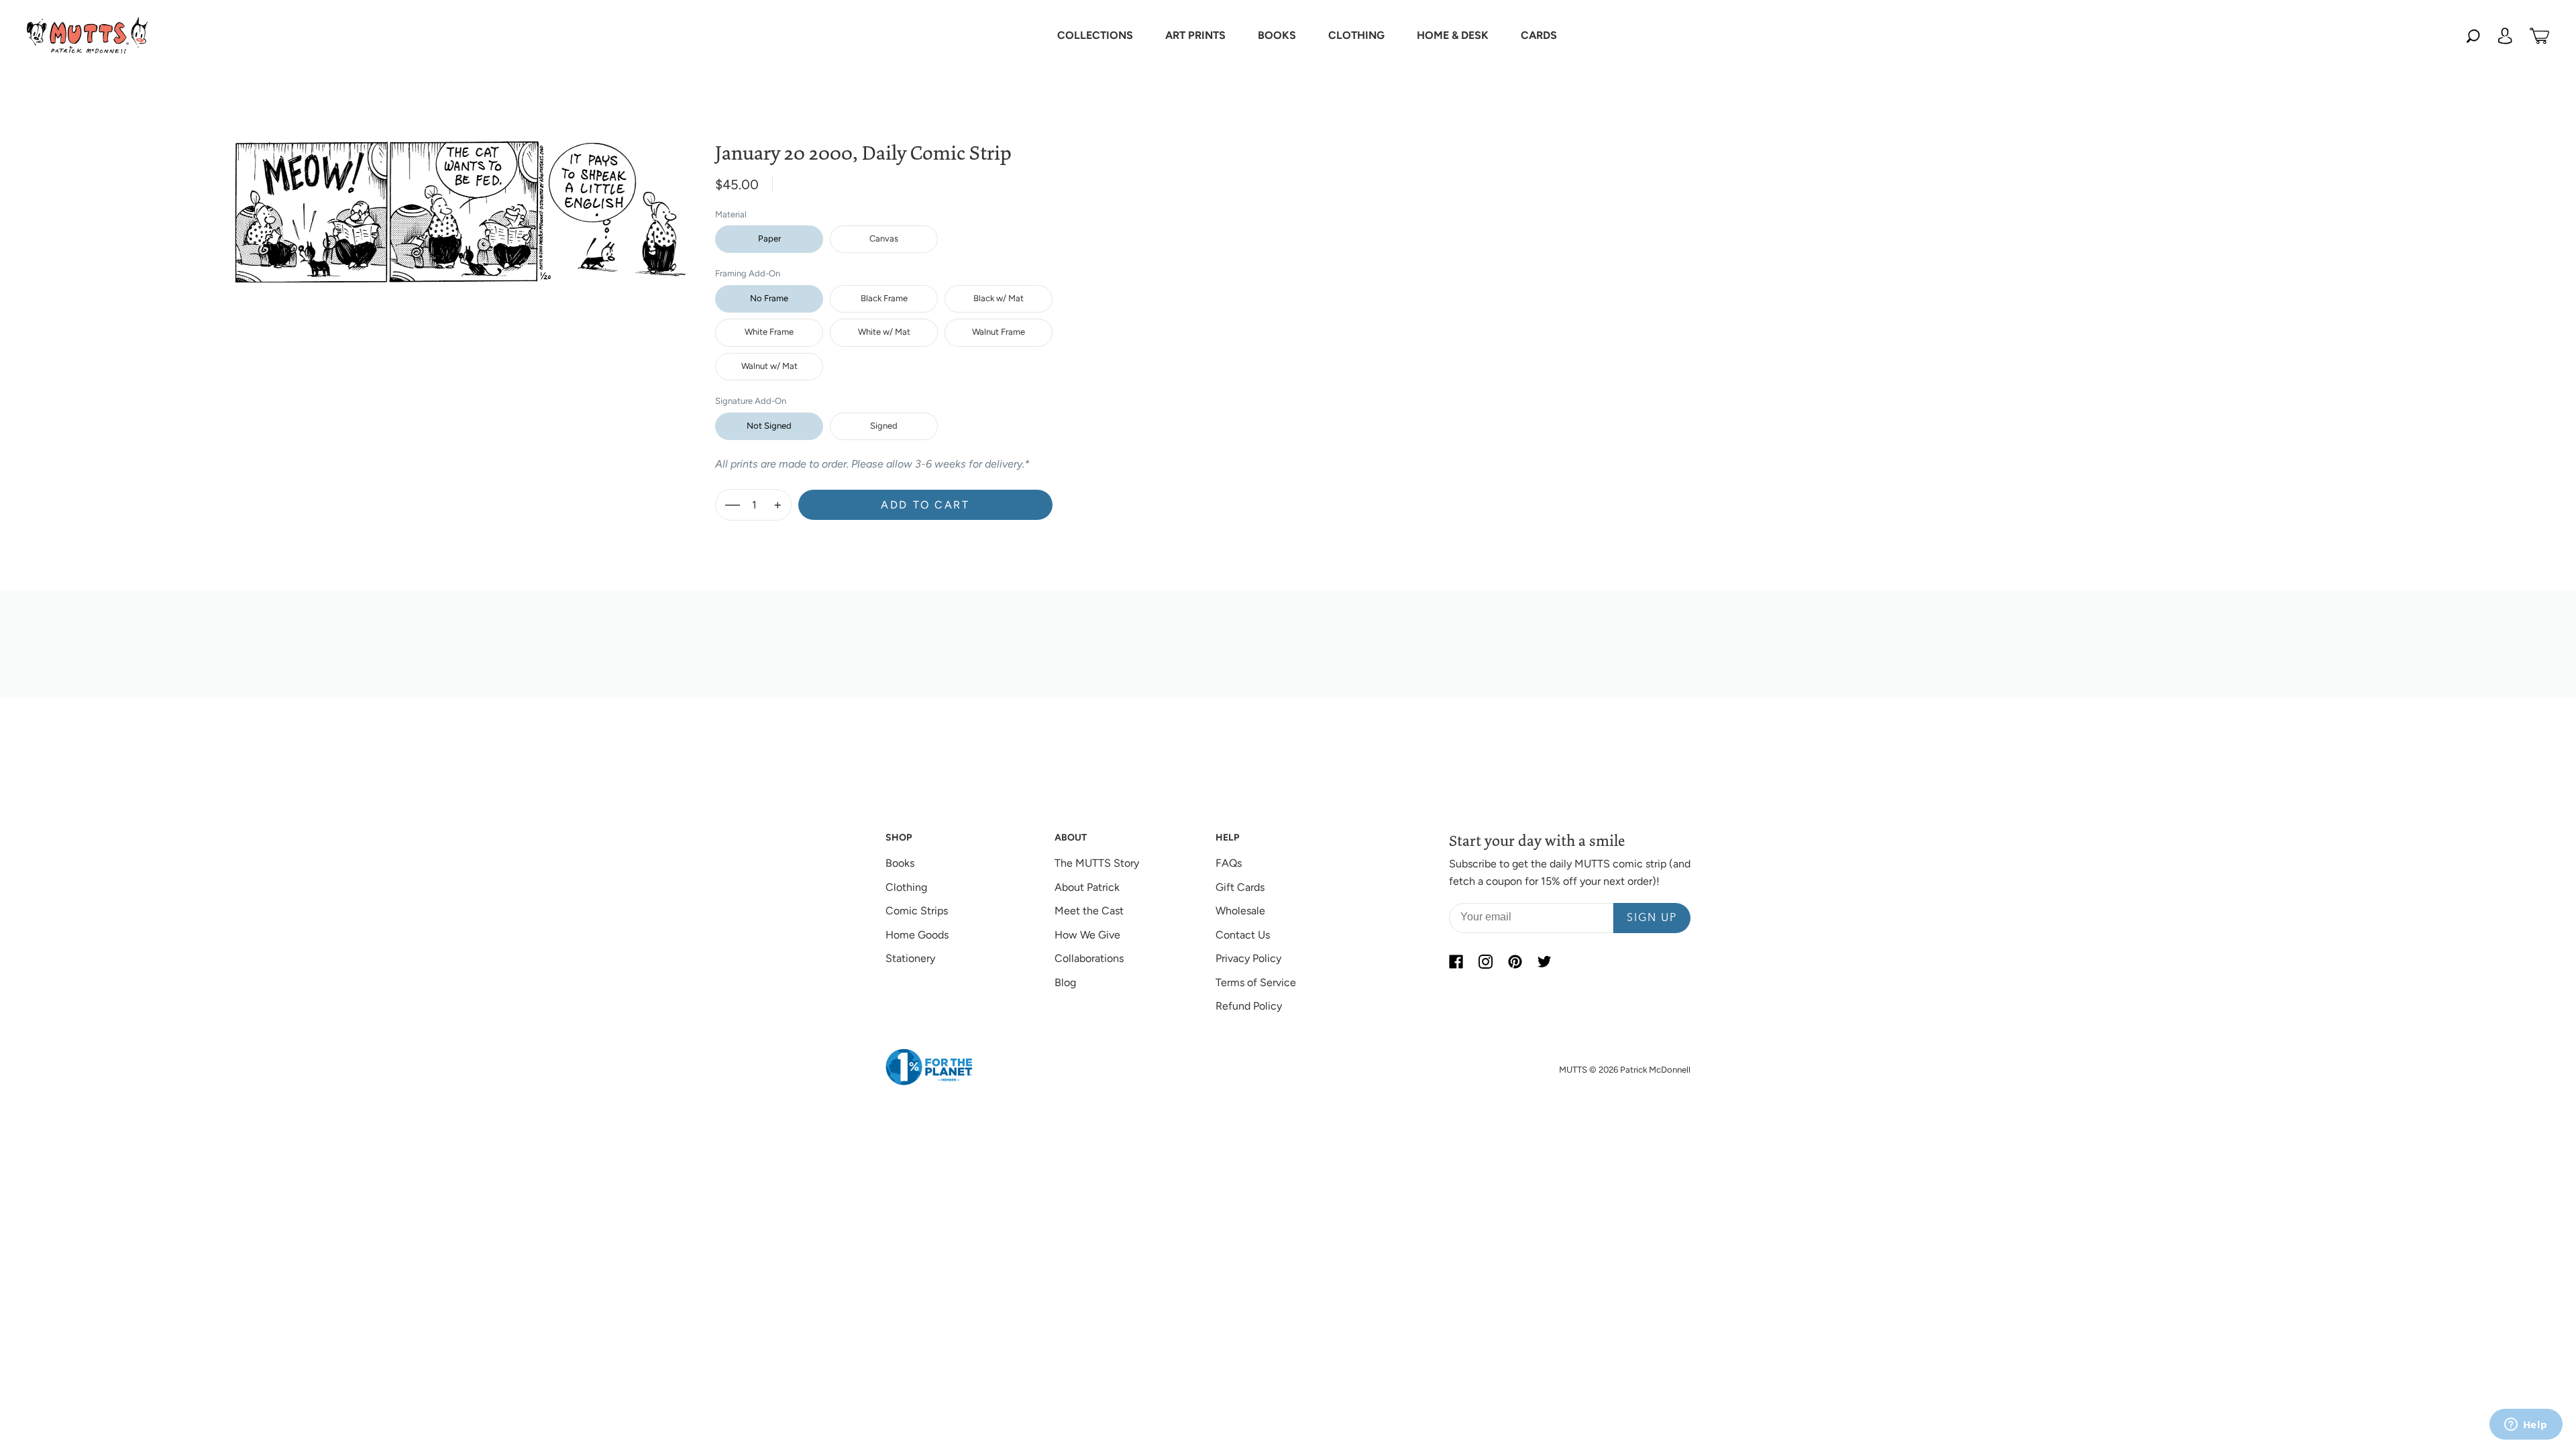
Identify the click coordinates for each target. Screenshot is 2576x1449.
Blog (1065, 982)
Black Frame (884, 298)
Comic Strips (917, 911)
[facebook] (1456, 961)
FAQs (1229, 863)
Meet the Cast (1089, 911)
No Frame (769, 298)
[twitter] (1544, 961)
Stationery (910, 958)
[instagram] (1485, 961)
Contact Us (1243, 935)
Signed (884, 426)
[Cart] (2539, 36)
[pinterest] (1515, 961)
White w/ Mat (884, 332)
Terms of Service (1256, 982)
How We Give (1087, 935)
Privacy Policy (1248, 958)
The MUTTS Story (1097, 863)
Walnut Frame (999, 332)
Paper (769, 238)
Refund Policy (1249, 1006)
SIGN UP (1652, 918)
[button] (1095, 36)
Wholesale (1240, 911)
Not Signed (769, 426)
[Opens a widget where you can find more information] (2526, 1426)
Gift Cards (1240, 887)
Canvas (884, 238)
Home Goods (917, 935)
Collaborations (1089, 958)
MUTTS (1573, 1070)
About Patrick (1087, 887)
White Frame (769, 332)
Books (900, 863)
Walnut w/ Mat (769, 366)
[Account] (2505, 36)
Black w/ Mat (999, 298)
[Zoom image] (462, 201)
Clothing (906, 887)
